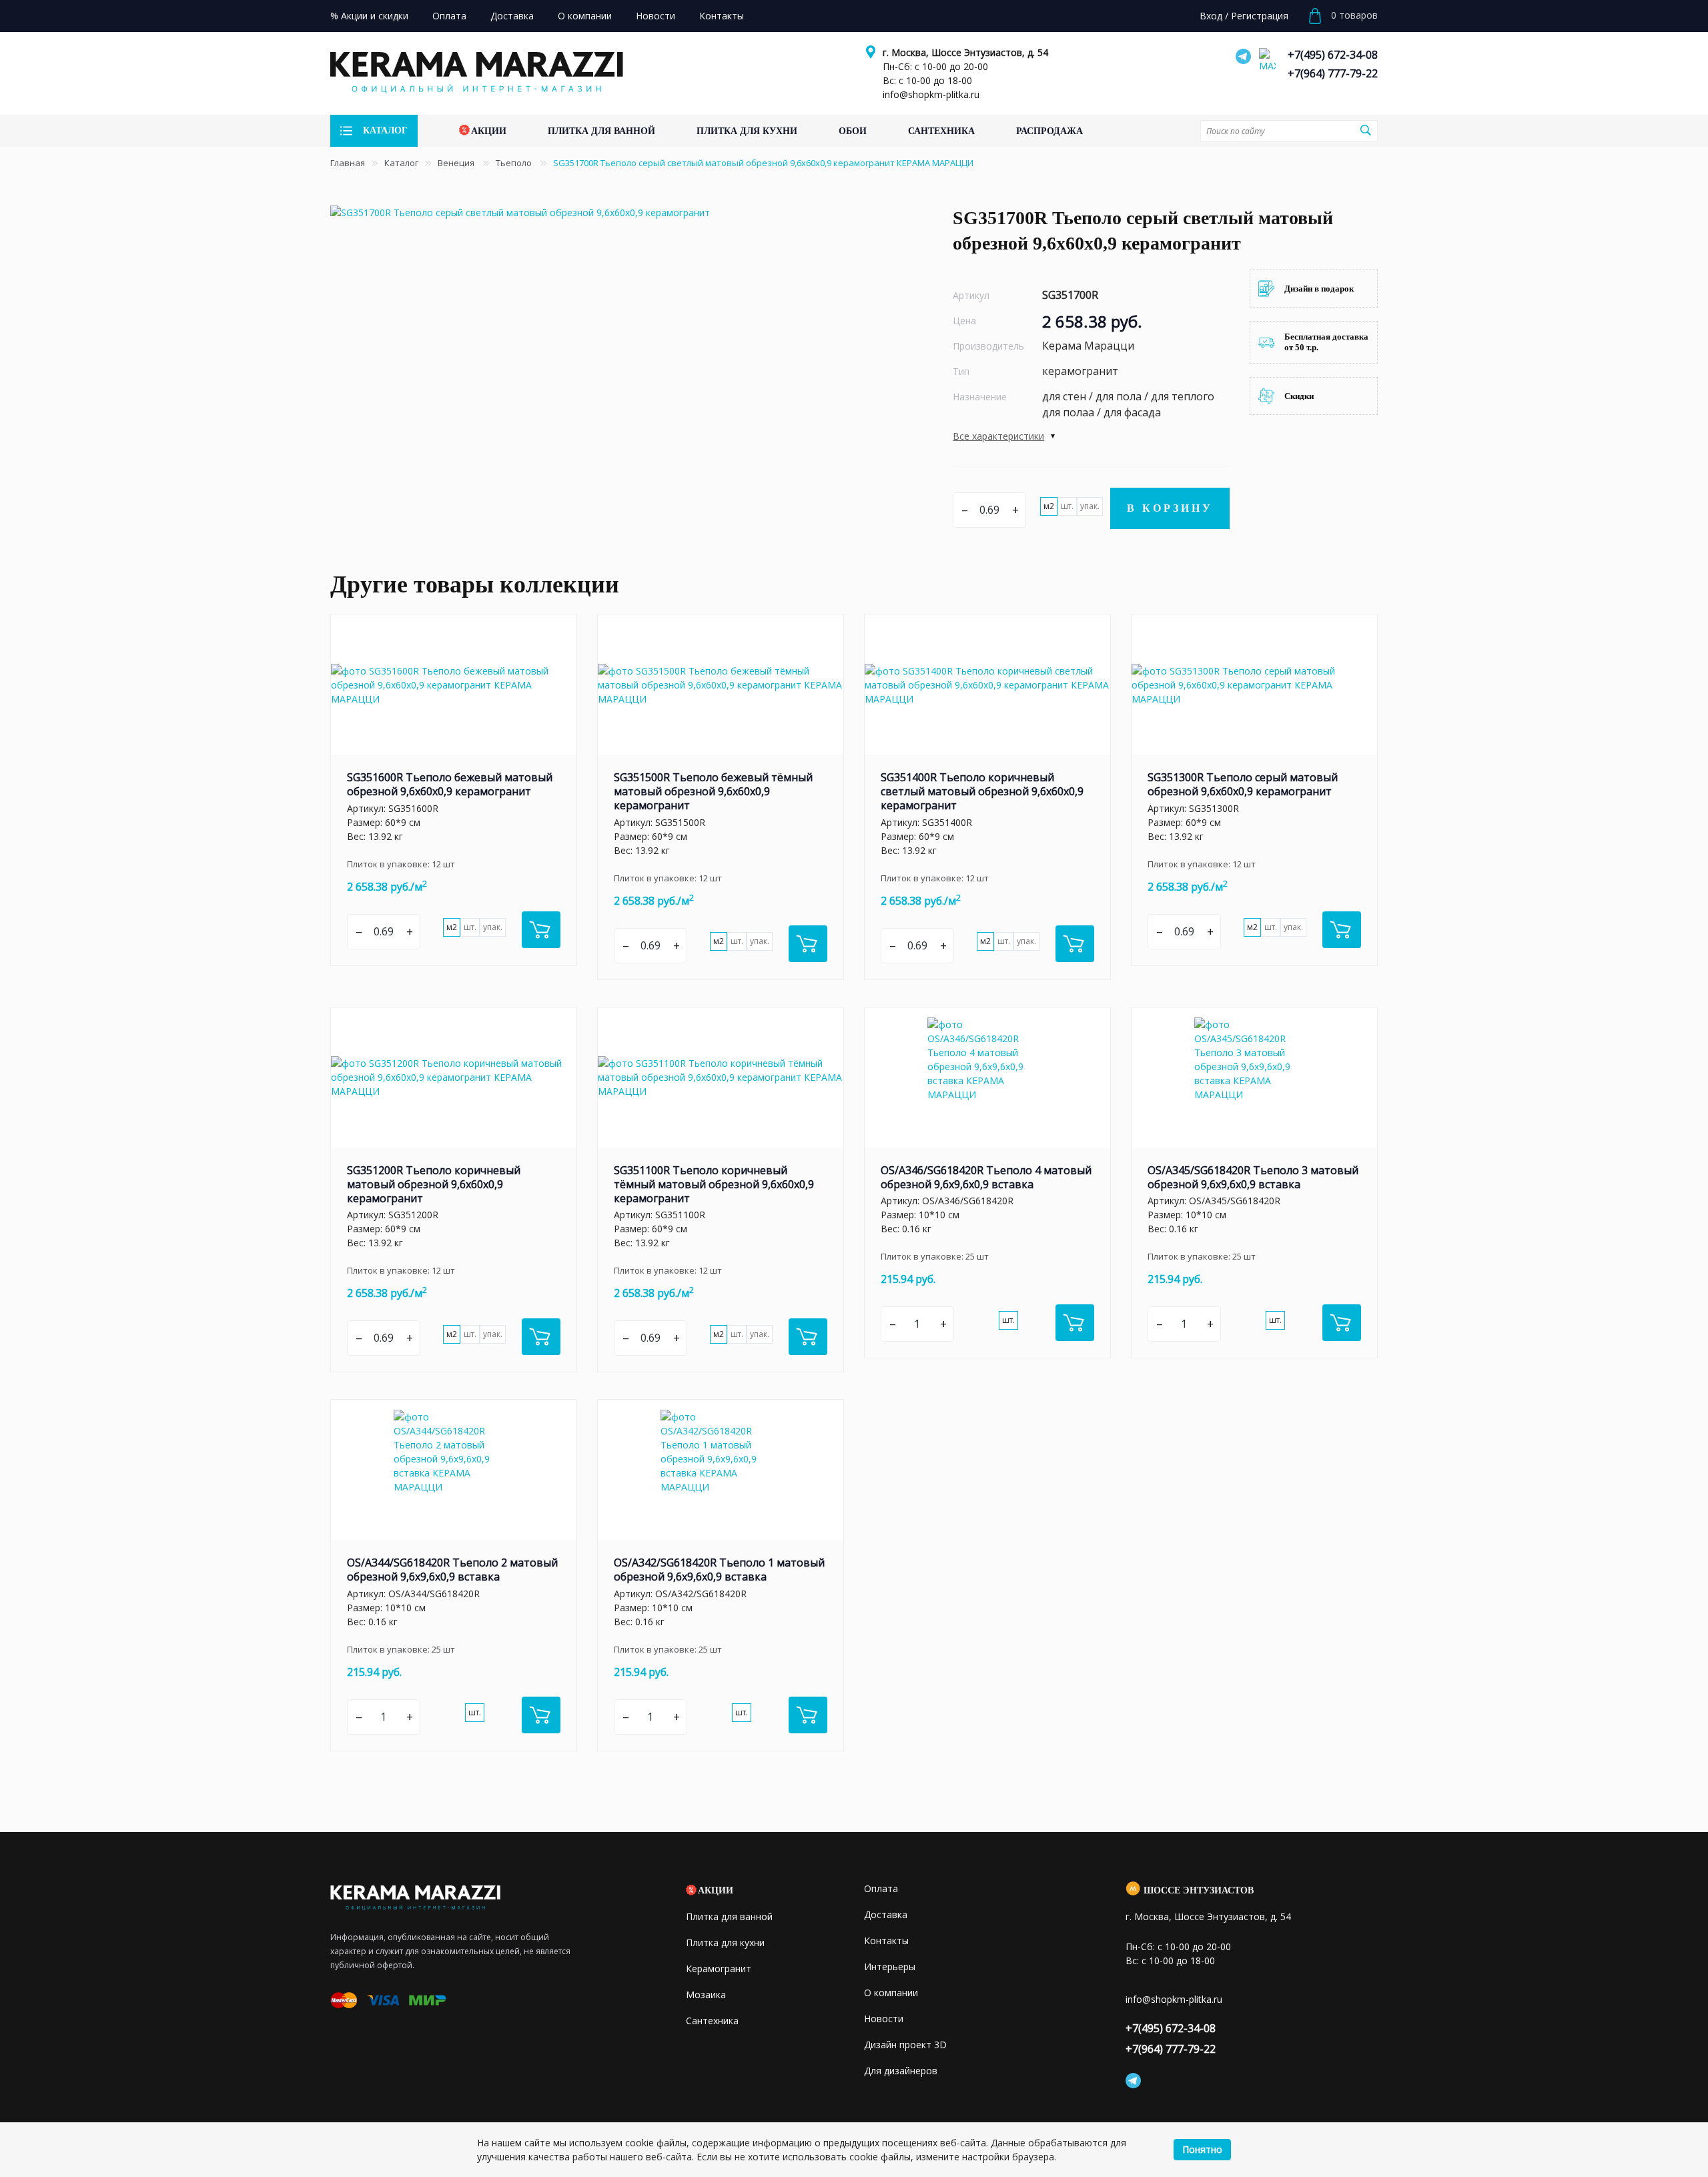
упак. (1090, 506)
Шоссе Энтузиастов (1199, 1890)
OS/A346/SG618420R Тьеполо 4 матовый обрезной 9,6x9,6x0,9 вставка (986, 1177)
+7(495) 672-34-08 (1333, 55)
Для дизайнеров (901, 2071)
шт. (1067, 506)
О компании (891, 1993)
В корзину (1170, 508)
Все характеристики (998, 436)
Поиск (1366, 130)
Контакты (886, 1940)
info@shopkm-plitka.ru (931, 94)
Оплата (881, 1888)
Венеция (457, 163)
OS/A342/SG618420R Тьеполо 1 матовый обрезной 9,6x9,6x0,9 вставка (719, 1570)
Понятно (1202, 2149)
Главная (348, 163)
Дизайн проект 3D (905, 2045)
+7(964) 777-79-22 (1333, 73)
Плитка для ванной (729, 1916)
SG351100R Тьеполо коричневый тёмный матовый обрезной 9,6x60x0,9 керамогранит (714, 1184)
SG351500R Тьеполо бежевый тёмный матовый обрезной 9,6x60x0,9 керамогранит (713, 791)
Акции (716, 1890)
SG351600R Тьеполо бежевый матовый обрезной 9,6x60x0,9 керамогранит (450, 784)
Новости (884, 2019)
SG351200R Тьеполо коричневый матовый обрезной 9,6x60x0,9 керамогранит (434, 1184)
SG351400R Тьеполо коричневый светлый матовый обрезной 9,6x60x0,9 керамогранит (982, 791)
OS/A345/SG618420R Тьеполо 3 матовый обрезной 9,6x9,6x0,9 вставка (1253, 1177)
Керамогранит (719, 1969)
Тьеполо (515, 163)
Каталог (401, 163)
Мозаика (706, 1995)
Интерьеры (890, 1967)
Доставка (886, 1914)
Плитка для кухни (725, 1942)
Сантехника (712, 2021)
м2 (1049, 506)
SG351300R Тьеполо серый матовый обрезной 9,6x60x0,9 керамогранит (1243, 784)
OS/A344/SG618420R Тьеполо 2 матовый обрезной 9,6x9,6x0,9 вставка (452, 1570)
